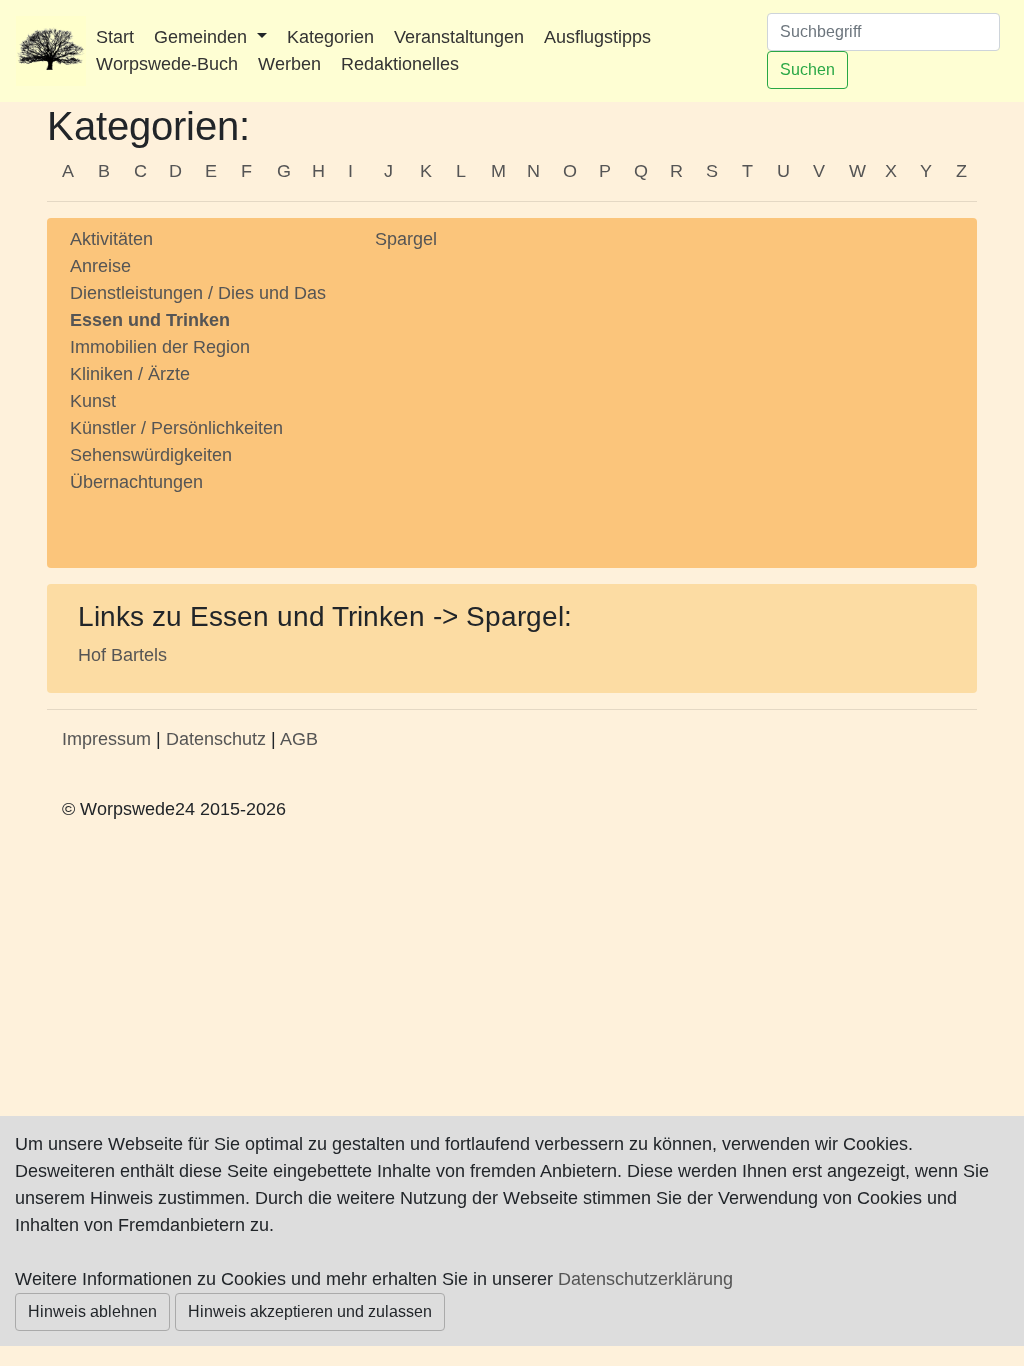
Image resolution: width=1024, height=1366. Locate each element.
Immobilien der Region (160, 347)
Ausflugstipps (597, 37)
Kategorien (330, 37)
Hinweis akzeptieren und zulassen (310, 1311)
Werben (289, 64)
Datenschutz (216, 739)
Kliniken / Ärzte (130, 374)
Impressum (106, 739)
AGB (299, 739)
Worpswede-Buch (167, 64)
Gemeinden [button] (203, 37)
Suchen (807, 69)
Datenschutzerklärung (645, 1279)
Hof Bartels (122, 655)
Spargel (406, 239)
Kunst (93, 401)
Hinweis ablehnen (92, 1311)
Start (115, 37)
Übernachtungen (136, 482)
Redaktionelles (400, 64)
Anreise (100, 266)
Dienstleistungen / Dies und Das (198, 293)
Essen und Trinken (150, 320)
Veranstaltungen (459, 37)
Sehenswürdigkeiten (151, 455)
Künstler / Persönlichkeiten (176, 428)
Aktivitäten (111, 239)
